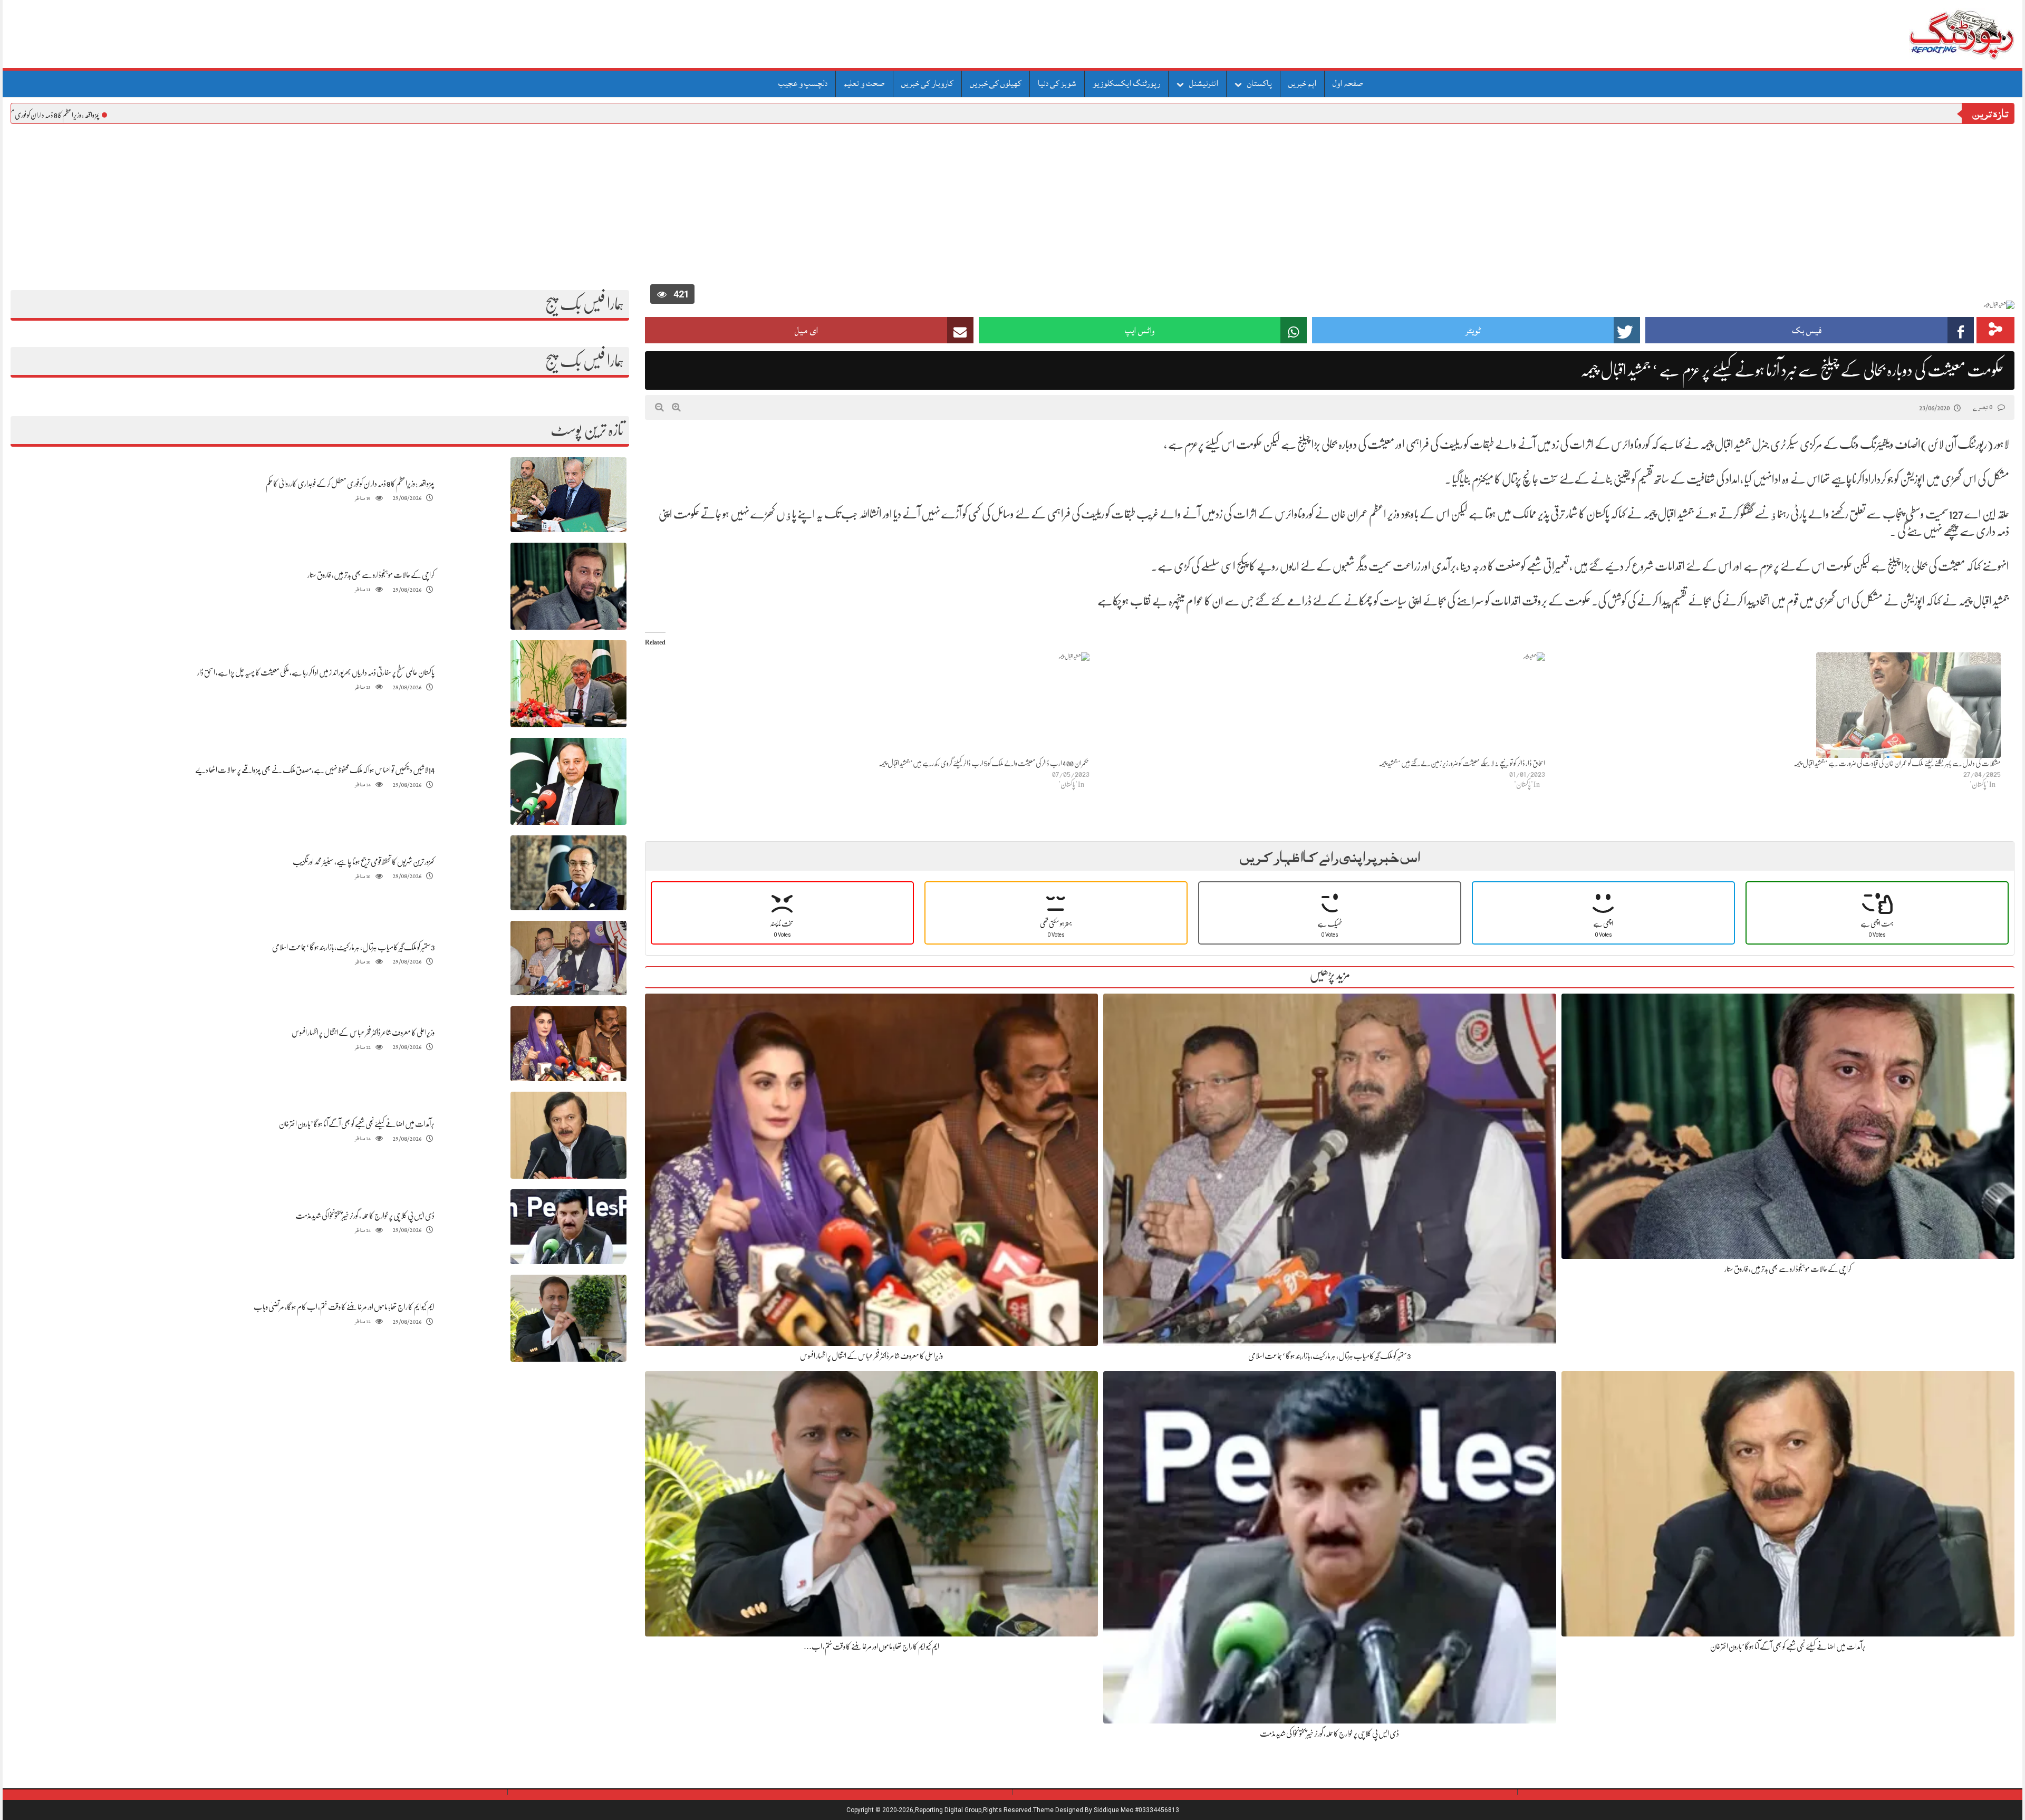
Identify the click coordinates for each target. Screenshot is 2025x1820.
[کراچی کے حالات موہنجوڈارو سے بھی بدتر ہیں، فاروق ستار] (568, 586)
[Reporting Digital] (1937, 34)
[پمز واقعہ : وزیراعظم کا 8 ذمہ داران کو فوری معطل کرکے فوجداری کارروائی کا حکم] (568, 495)
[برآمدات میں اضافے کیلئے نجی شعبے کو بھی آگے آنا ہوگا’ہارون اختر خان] (568, 1136)
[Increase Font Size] (676, 407)
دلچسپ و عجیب (803, 83)
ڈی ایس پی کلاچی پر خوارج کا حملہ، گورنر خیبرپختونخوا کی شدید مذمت (365, 1216)
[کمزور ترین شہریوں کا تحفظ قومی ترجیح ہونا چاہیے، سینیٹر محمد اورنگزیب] (568, 873)
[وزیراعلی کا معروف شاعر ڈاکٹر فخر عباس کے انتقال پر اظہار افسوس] (568, 1044)
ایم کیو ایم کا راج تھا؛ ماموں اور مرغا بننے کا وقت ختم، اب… (871, 1646)
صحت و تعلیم (864, 83)
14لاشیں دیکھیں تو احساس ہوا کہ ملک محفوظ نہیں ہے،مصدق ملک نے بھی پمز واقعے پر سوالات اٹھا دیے (315, 770)
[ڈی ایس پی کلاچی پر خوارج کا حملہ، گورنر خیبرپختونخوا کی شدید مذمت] (568, 1227)
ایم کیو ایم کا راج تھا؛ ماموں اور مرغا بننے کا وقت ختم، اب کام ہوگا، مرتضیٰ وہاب (344, 1307)
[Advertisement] (1012, 203)
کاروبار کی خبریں (927, 83)
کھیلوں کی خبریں (996, 83)
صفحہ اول (1348, 83)
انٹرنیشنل (1204, 83)
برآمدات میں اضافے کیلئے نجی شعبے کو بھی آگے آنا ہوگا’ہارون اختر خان (357, 1124)
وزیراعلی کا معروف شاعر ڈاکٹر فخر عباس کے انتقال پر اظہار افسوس (363, 1033)
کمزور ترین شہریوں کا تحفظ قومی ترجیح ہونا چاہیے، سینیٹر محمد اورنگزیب (364, 862)
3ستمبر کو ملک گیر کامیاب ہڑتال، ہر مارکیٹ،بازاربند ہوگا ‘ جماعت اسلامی (353, 947)
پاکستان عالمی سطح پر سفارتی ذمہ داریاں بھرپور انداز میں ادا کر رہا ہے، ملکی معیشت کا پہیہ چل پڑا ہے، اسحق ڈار (316, 672)
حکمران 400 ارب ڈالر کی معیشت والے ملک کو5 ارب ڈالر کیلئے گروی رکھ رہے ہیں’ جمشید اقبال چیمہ (984, 763)
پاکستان (1260, 83)
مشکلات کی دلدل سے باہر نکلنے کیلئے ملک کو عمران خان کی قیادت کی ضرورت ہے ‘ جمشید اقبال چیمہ (1897, 763)
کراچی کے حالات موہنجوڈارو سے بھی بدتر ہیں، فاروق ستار (371, 575)
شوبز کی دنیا (1057, 83)
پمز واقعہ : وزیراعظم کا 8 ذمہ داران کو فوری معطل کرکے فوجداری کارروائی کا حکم (93, 115)
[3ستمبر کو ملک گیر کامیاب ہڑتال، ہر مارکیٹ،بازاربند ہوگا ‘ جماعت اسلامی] (568, 959)
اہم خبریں (1302, 83)
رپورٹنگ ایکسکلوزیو (1126, 83)
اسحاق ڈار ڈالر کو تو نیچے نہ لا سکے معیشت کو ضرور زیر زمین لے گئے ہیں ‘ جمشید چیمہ (1462, 763)
